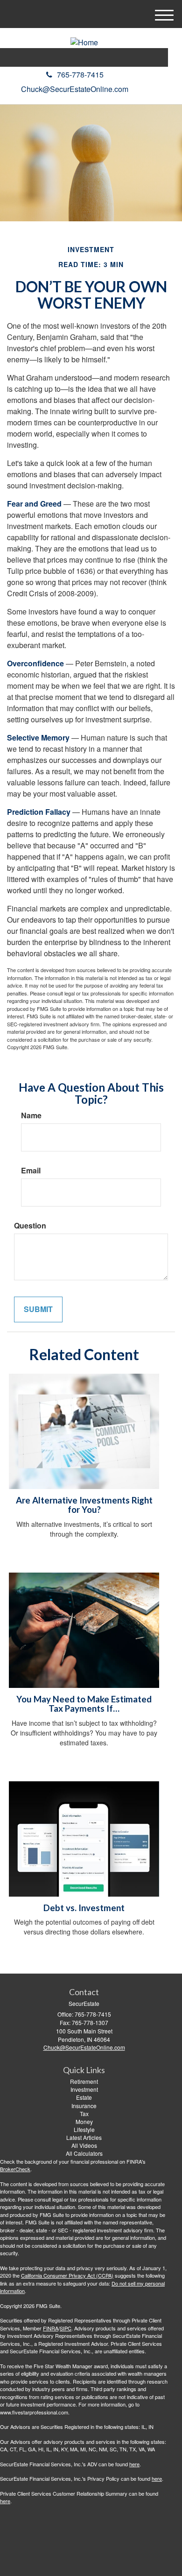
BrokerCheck (15, 2169)
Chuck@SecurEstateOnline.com (75, 89)
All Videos (84, 2145)
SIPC (66, 2328)
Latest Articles (84, 2137)
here (134, 2464)
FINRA (51, 2328)
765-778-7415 (80, 74)
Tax (84, 2114)
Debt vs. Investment (84, 1908)
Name (31, 1115)
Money (84, 2121)
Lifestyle (84, 2129)
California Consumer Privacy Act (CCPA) (67, 2275)
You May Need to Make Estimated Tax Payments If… (84, 1704)
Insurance (84, 2106)
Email (31, 1171)
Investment (84, 2089)
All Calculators (84, 2153)
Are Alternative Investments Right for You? (84, 1505)
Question (30, 1226)
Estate (84, 2097)
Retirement (84, 2081)
